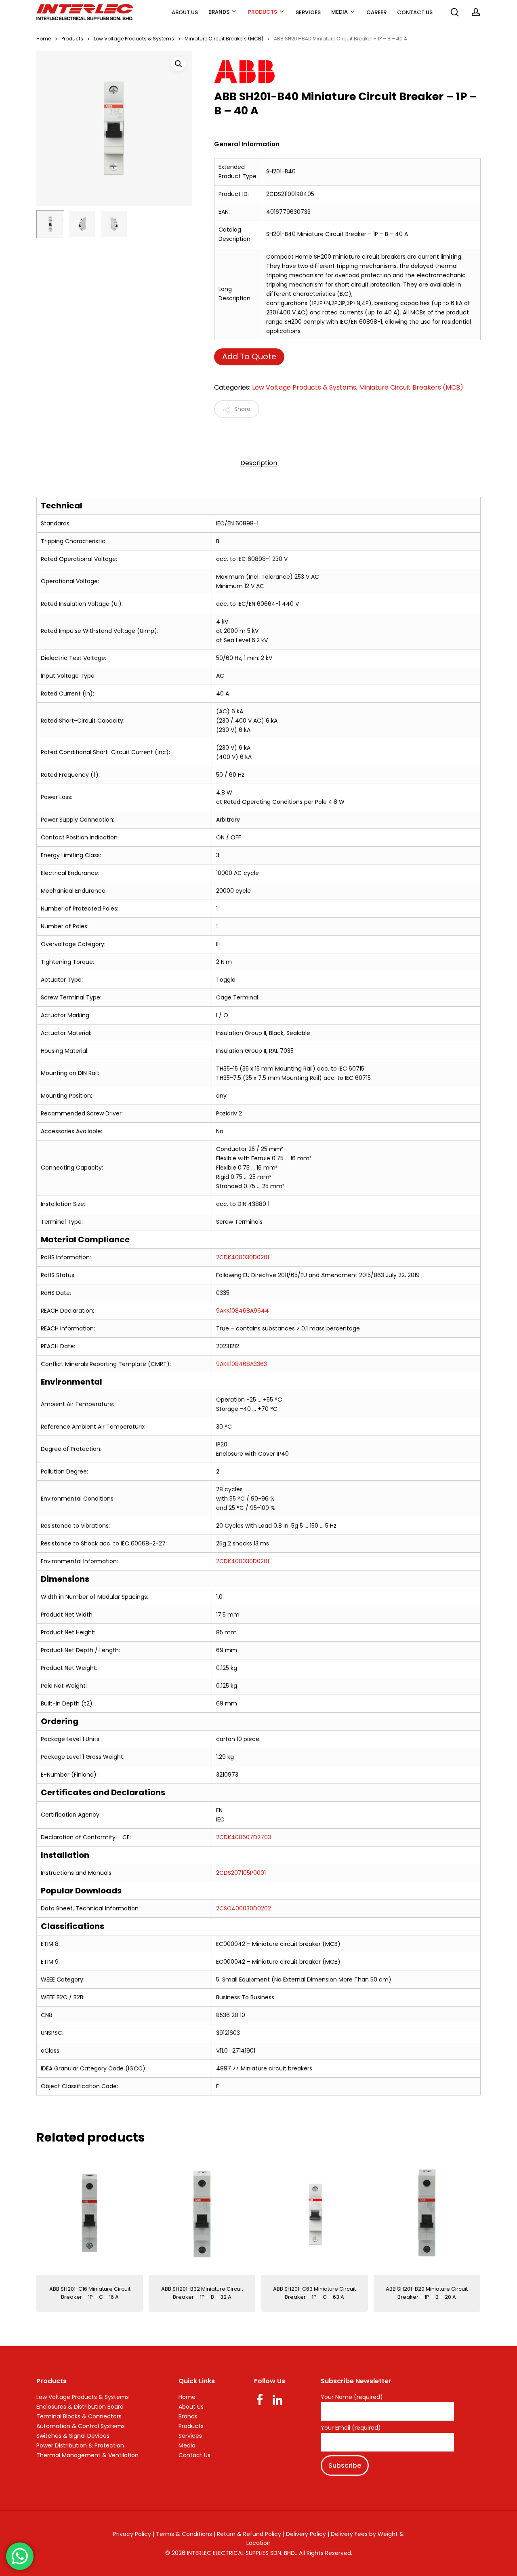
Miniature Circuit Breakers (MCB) (224, 39)
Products (72, 39)
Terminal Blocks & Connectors (79, 2416)
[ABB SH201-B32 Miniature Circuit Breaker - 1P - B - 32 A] (202, 2214)
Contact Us (194, 2455)
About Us (191, 2407)
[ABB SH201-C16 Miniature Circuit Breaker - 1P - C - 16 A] (90, 2214)
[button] (179, 64)
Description (259, 463)
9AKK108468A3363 (242, 1364)
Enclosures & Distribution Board (80, 2407)
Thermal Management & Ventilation (87, 2455)
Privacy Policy (132, 2534)
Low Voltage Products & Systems (134, 39)
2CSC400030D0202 (244, 1908)
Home (44, 39)
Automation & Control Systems (81, 2426)
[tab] (259, 463)
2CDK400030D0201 (243, 1257)
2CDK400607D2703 (244, 1837)
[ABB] (335, 73)
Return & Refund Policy (249, 2534)
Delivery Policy (306, 2534)
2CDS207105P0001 (241, 1873)
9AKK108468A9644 (243, 1311)
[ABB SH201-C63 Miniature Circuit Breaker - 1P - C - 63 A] (315, 2214)
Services (190, 2436)
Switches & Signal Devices (73, 2436)
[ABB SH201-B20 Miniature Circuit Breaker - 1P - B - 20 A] (427, 2214)
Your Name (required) (352, 2397)
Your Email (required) (351, 2428)
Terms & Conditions (184, 2534)
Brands (188, 2416)
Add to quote (249, 357)
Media (187, 2445)
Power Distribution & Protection (80, 2445)
